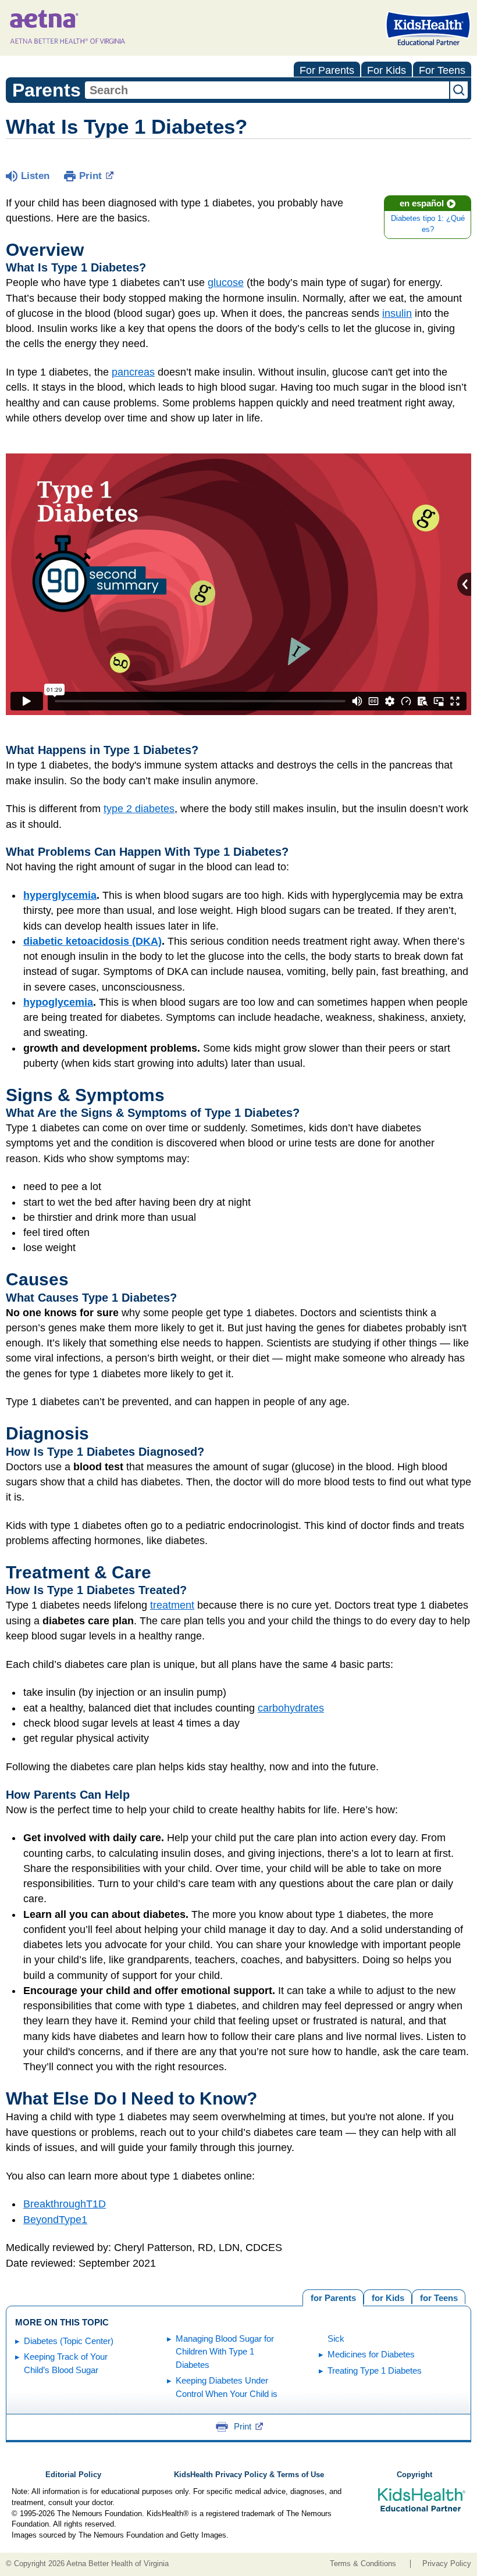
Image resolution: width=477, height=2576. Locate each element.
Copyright (414, 2475)
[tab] (439, 2297)
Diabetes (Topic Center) (69, 2341)
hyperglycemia (60, 895)
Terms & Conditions (363, 2564)
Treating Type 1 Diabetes (375, 2370)
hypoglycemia (58, 1002)
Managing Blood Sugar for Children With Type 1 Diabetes (225, 2352)
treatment (172, 1605)
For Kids (387, 70)
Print (90, 176)
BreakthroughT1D (65, 2204)
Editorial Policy (73, 2475)
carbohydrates (291, 1708)
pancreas (133, 372)
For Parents (327, 70)
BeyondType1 (55, 2220)
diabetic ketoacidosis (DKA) (92, 941)
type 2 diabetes (139, 809)
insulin (397, 313)
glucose (226, 283)
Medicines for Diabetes (371, 2354)
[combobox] (267, 90)
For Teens (442, 70)
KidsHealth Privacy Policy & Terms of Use (249, 2475)
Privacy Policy (447, 2564)
